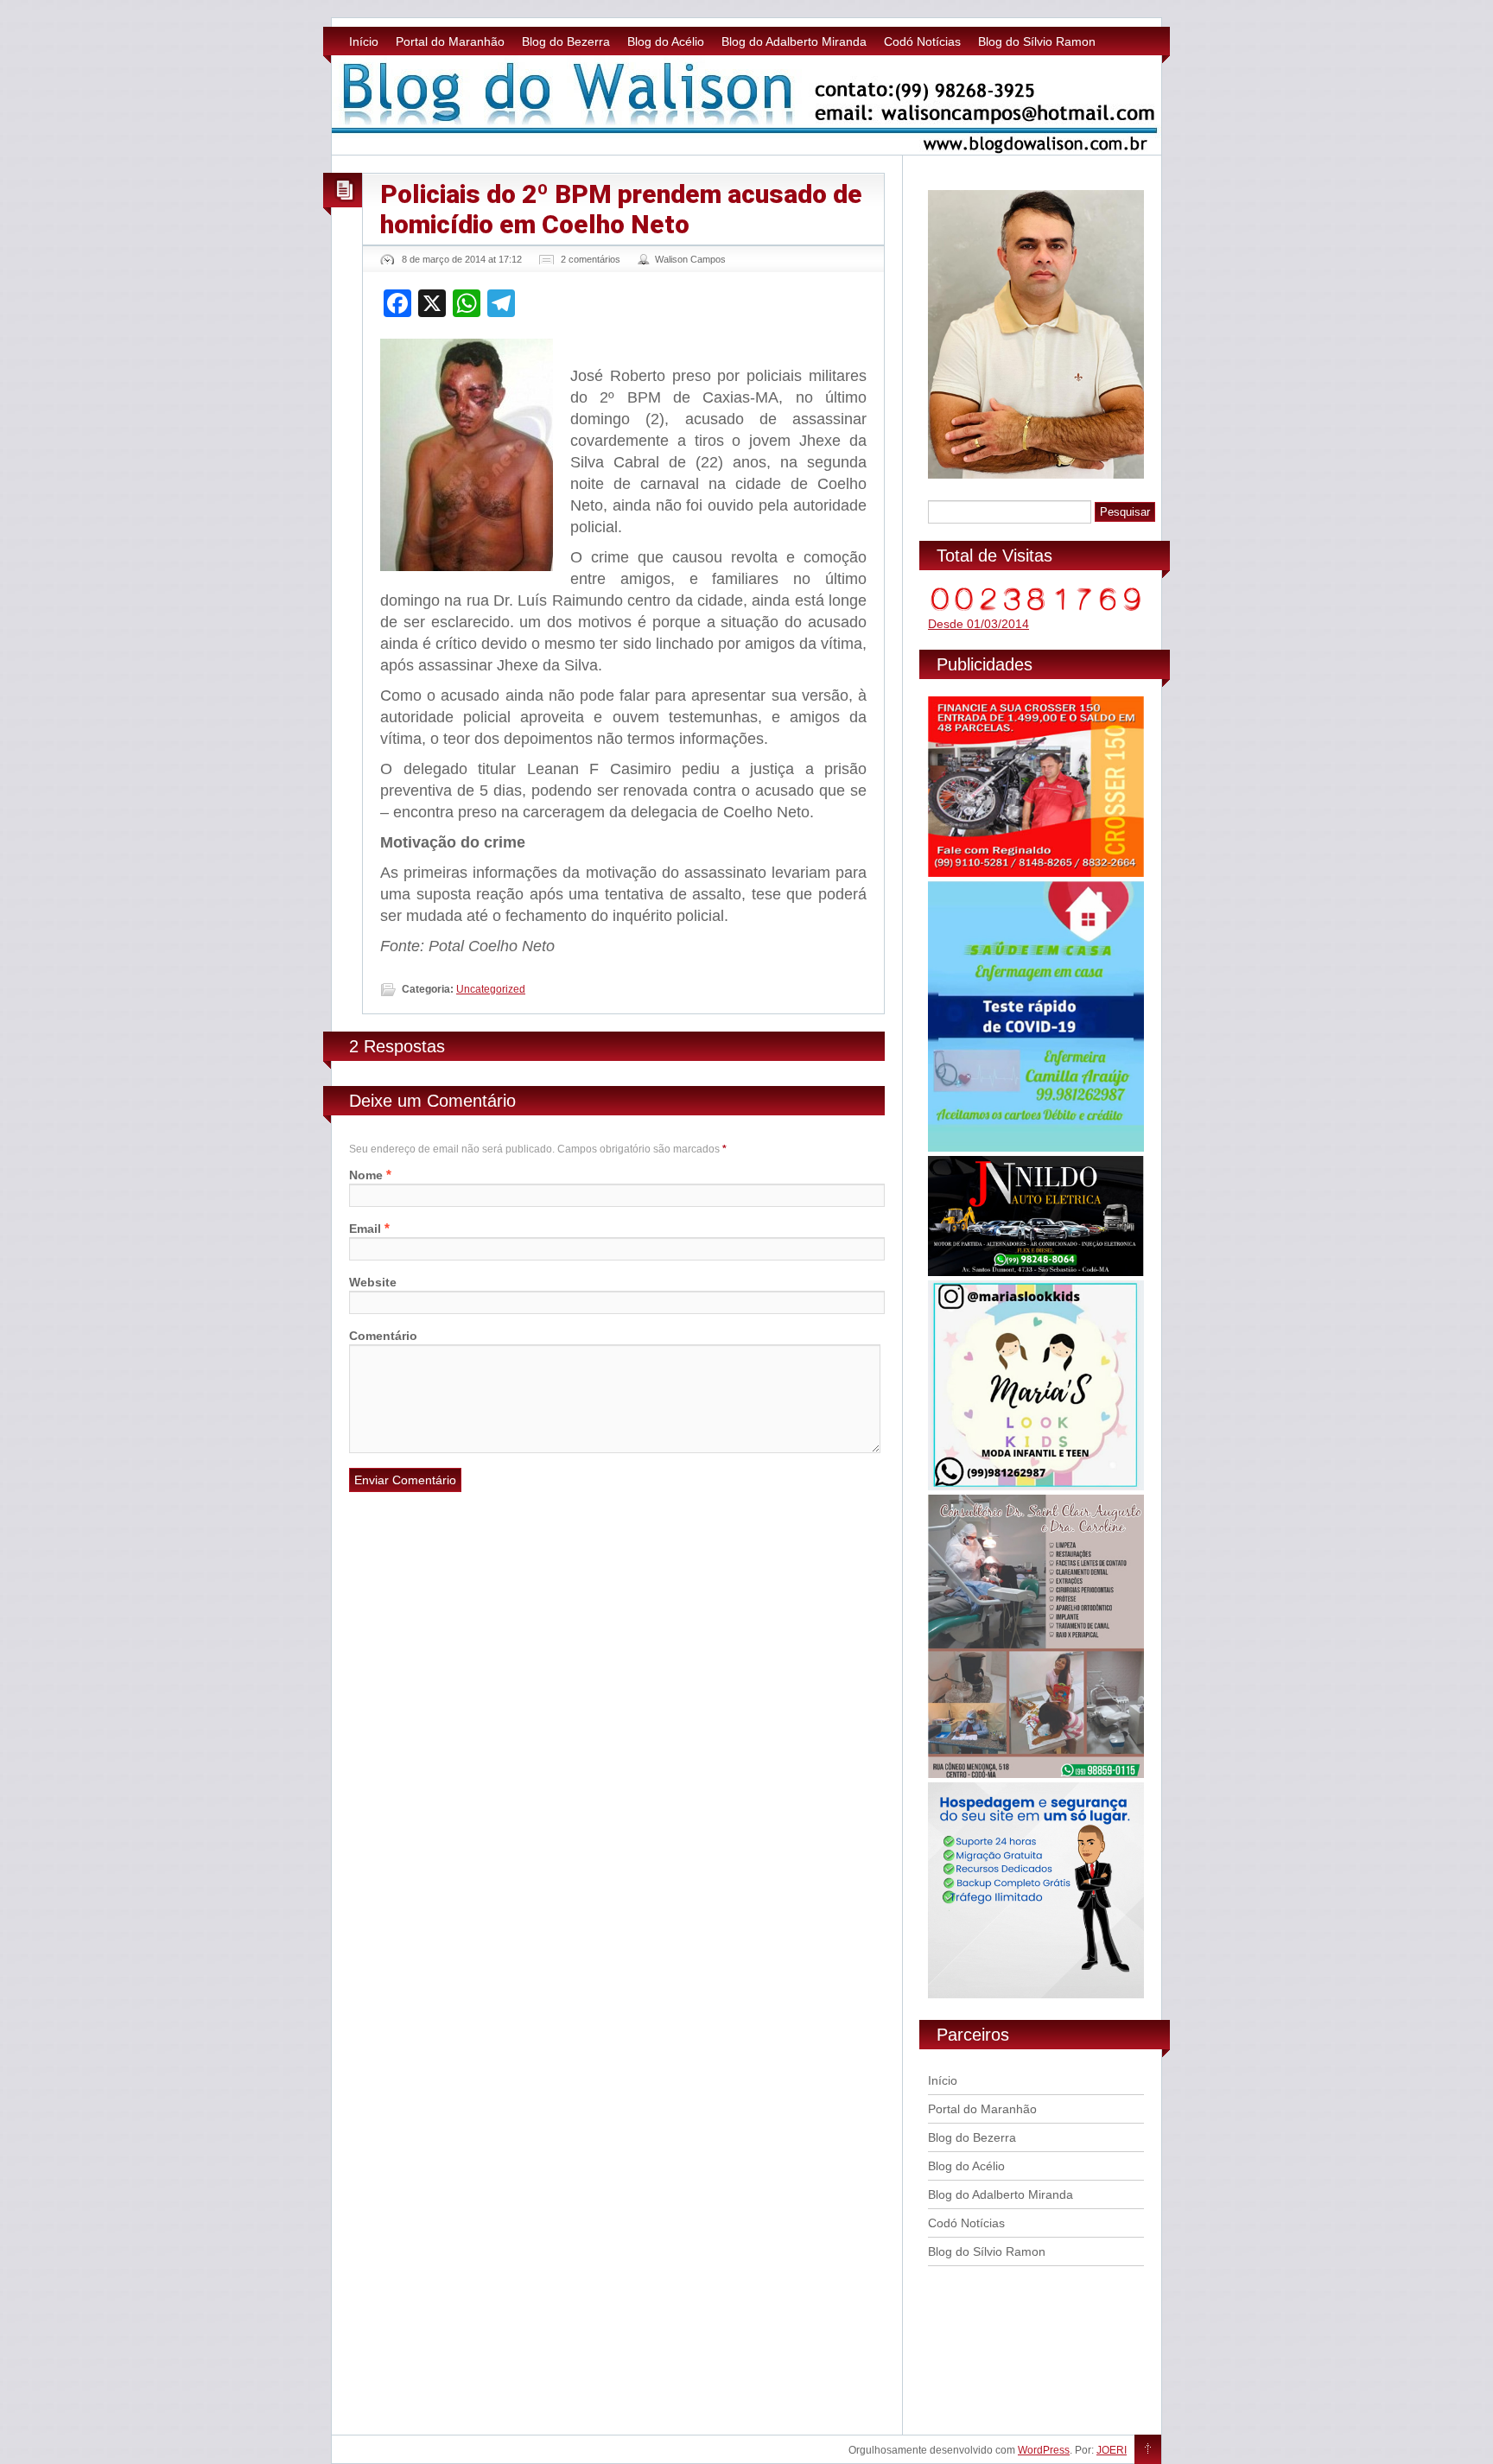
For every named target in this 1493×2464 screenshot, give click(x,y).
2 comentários (591, 259)
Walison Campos (690, 259)
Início (364, 41)
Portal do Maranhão (450, 41)
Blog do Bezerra (566, 41)
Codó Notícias (922, 41)
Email (365, 1229)
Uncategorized (491, 989)
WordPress (1044, 2450)
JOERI (1112, 2450)
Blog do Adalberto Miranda (794, 41)
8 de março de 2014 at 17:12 (462, 259)
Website (373, 1282)
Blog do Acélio (666, 41)
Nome (366, 1175)
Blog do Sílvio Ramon (1037, 41)
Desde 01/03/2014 (978, 624)
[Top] (1148, 2450)
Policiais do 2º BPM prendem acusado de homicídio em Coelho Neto (621, 209)
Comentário (383, 1336)
